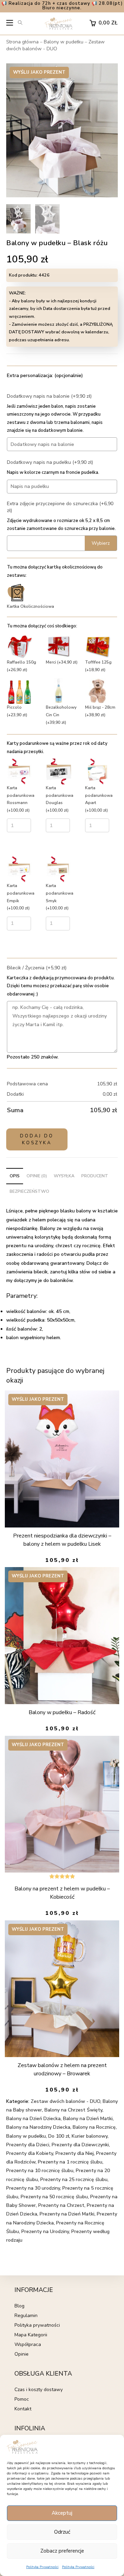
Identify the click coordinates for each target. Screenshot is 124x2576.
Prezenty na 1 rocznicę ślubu (70, 2162)
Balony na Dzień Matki (88, 2119)
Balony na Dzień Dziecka (33, 2119)
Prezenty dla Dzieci (28, 2145)
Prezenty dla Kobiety (30, 2153)
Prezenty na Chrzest (61, 2205)
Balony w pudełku (64, 42)
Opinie (22, 2354)
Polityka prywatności (37, 2325)
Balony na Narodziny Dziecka (38, 2127)
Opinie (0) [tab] (37, 1176)
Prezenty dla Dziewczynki (80, 2145)
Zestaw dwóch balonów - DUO (55, 45)
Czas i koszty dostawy (39, 2390)
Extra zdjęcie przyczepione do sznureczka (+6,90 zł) (60, 507)
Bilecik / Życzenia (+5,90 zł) (37, 968)
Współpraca (28, 2344)
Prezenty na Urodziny (45, 2231)
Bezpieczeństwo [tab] (29, 1191)
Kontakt (23, 2409)
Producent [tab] (95, 1176)
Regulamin (26, 2316)
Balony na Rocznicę (94, 2127)
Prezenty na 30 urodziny (33, 2188)
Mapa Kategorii (31, 2335)
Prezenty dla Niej (75, 2153)
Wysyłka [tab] (64, 1176)
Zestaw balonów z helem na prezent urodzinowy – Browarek (62, 2069)
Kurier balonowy (90, 2136)
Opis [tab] (15, 1176)
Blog (19, 2306)
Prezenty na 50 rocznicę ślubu (54, 2197)
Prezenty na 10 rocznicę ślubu (40, 2171)
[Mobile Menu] (10, 24)
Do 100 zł (59, 2136)
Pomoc (22, 2399)
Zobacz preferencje (62, 2551)
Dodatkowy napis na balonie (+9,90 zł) (49, 396)
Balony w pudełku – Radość (62, 1712)
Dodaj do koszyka (37, 1139)
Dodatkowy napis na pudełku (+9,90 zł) (50, 462)
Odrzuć (62, 2532)
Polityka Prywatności (42, 2567)
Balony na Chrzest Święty (73, 2110)
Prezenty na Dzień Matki (67, 2214)
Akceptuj (62, 2513)
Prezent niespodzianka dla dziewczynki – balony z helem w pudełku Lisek (62, 1540)
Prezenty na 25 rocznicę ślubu (74, 2179)
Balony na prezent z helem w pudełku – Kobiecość (62, 1893)
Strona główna (22, 42)
